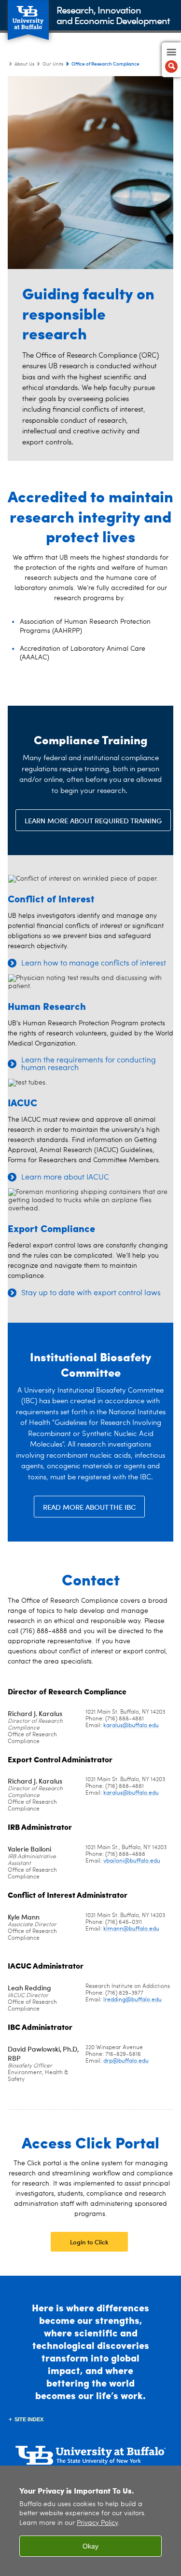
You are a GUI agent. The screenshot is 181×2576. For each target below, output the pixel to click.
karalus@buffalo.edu (131, 1726)
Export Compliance (51, 1228)
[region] (90, 2521)
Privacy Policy (97, 2523)
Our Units (53, 64)
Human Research (47, 1006)
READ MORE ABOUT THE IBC (89, 1507)
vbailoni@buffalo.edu (132, 1861)
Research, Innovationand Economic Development (113, 15)
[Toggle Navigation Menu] (171, 60)
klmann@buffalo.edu (131, 1929)
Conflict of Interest (51, 898)
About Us (24, 64)
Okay (90, 2546)
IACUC (22, 1102)
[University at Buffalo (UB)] (28, 15)
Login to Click (89, 2242)
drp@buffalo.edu (126, 2061)
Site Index (29, 2419)
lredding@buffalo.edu (132, 2000)
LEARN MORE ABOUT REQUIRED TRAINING (93, 820)
